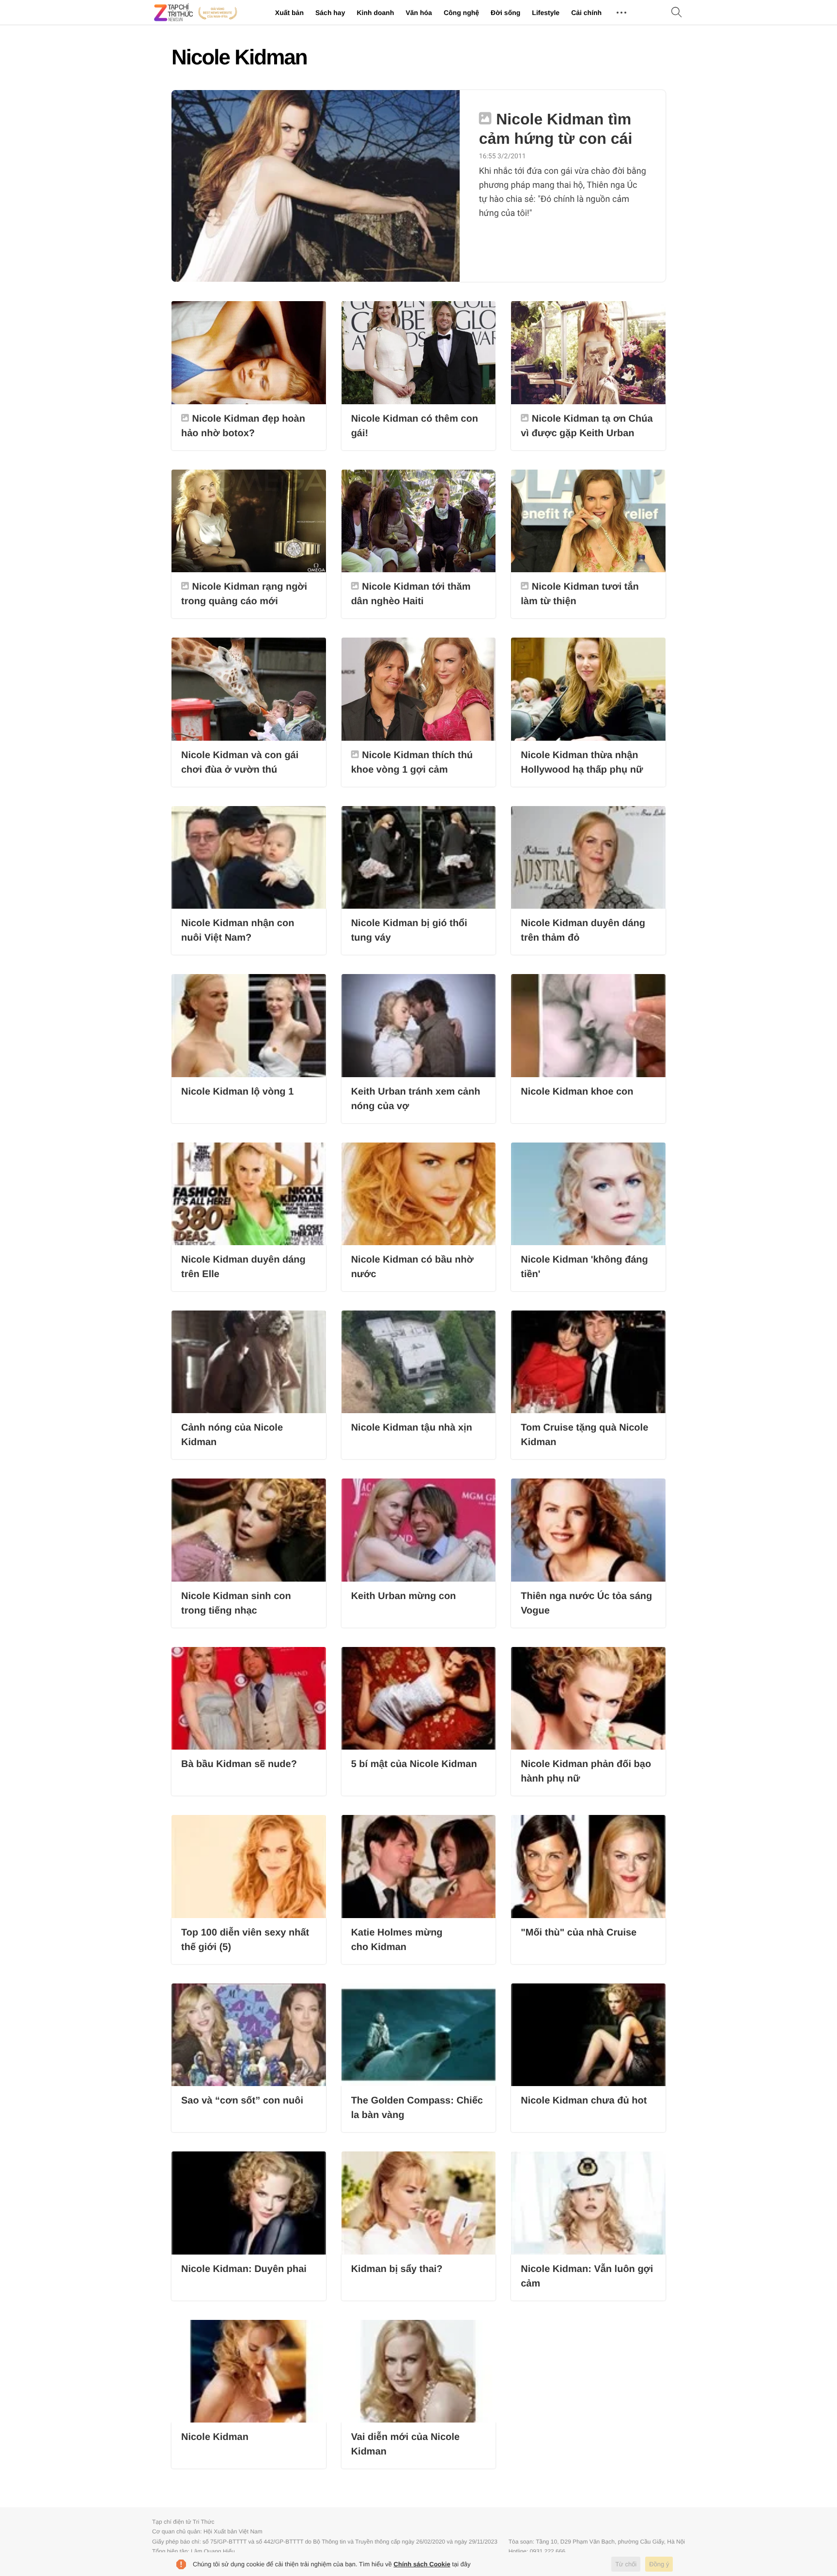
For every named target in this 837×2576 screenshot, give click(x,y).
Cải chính (586, 13)
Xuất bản (289, 13)
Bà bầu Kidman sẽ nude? (239, 1764)
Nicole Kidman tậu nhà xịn (412, 1428)
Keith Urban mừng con (404, 1596)
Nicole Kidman (215, 2437)
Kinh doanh (375, 13)
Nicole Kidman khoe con (577, 1092)
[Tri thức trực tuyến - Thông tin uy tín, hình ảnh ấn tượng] (196, 13)
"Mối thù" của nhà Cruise (579, 1933)
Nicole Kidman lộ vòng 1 (237, 1092)
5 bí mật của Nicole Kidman (414, 1764)
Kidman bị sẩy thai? (397, 2269)
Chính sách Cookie (422, 2564)
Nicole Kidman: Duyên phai (244, 2269)
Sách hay (330, 13)
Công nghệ (461, 13)
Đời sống (505, 13)
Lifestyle (546, 13)
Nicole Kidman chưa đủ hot (584, 2101)
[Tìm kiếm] (677, 13)
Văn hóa (418, 13)
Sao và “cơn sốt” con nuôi (242, 2101)
